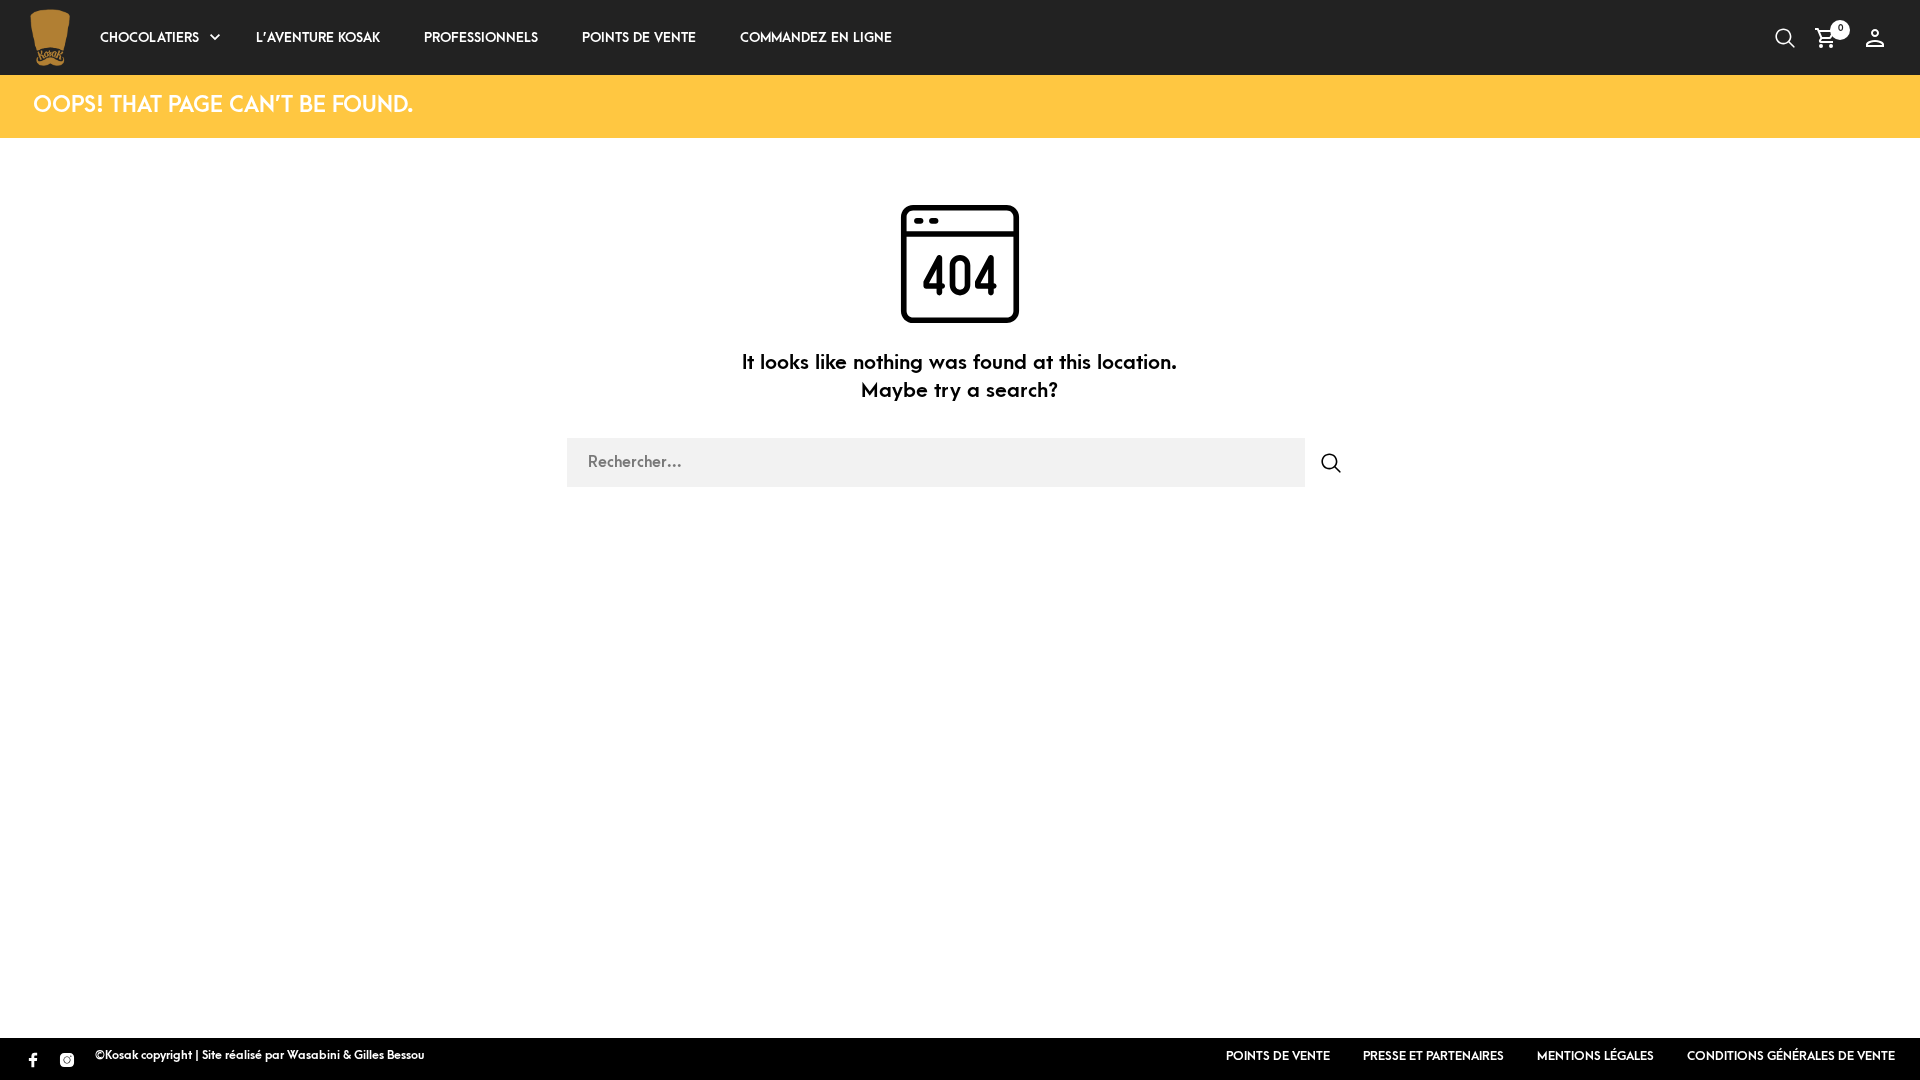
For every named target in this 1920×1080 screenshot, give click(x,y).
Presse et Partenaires (1433, 1056)
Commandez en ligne (816, 37)
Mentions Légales (1595, 1056)
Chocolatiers (149, 37)
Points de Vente (639, 37)
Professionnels (481, 37)
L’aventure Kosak (318, 37)
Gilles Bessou (389, 1055)
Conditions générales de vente (1791, 1056)
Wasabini (313, 1055)
